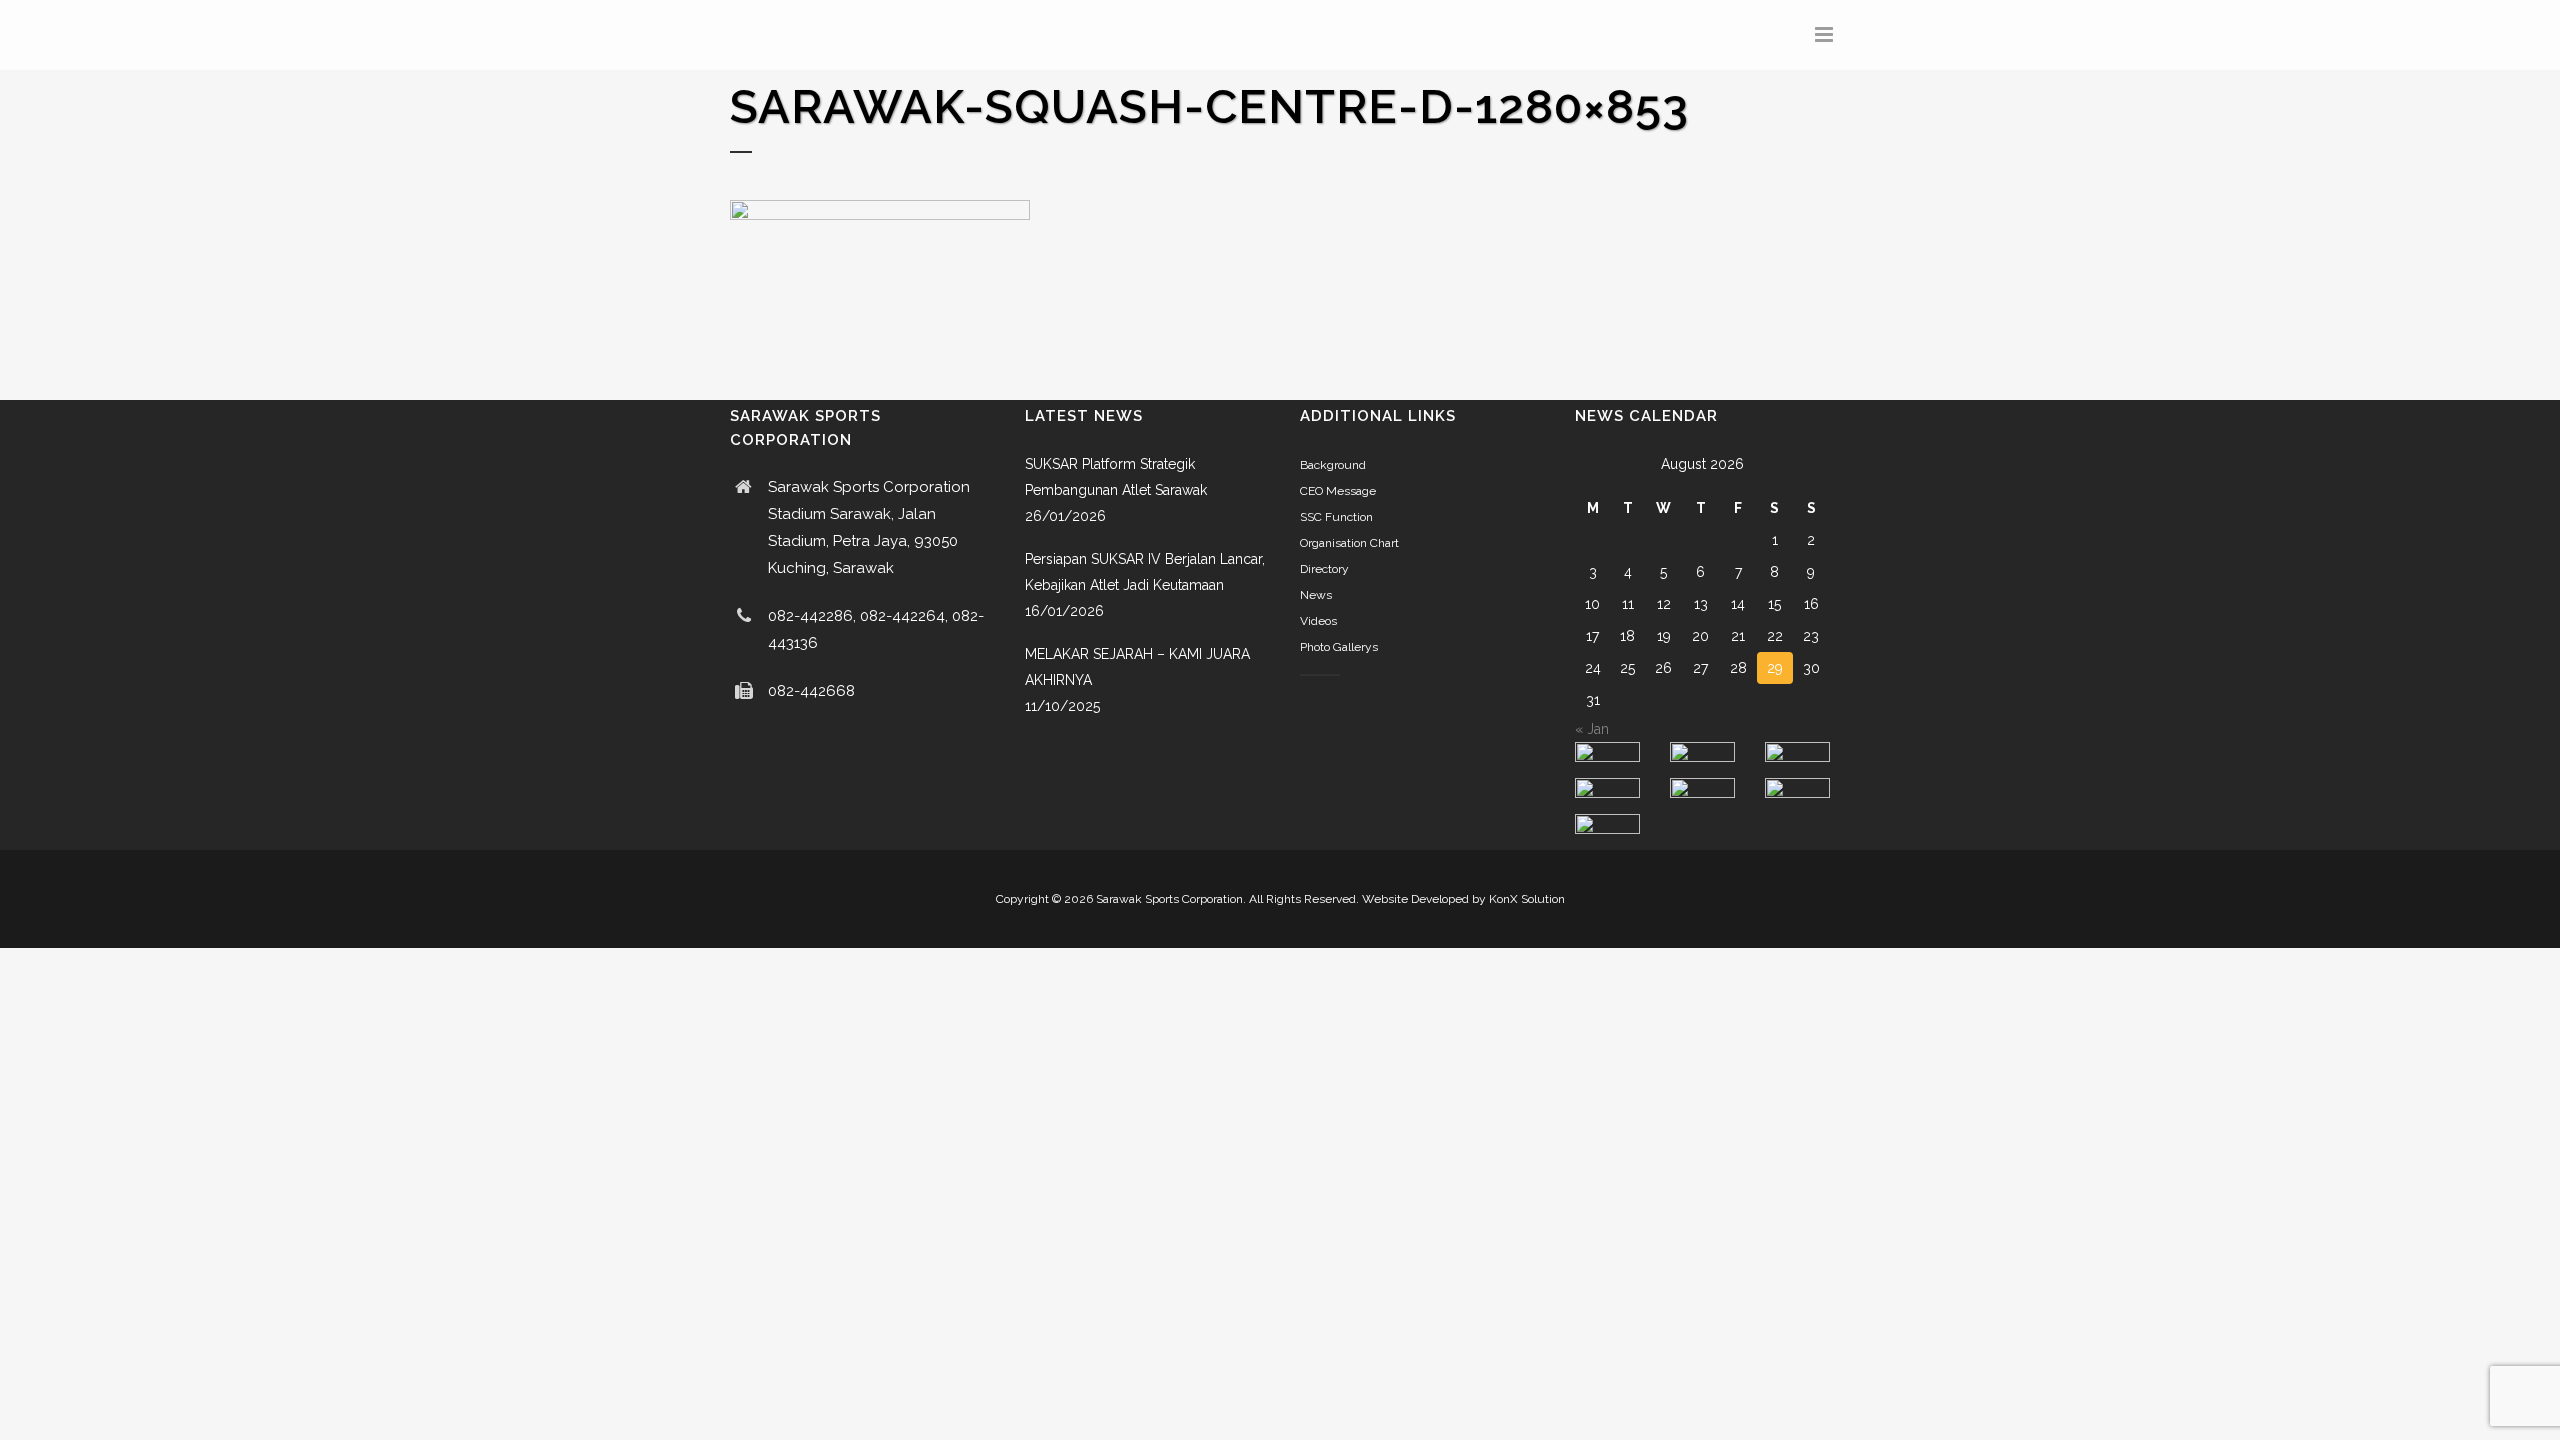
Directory (1324, 569)
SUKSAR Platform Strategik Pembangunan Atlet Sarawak (1116, 477)
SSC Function (1336, 517)
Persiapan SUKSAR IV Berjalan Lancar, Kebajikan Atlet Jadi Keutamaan (1145, 572)
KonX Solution (1527, 899)
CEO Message (1338, 491)
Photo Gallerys (1339, 647)
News (1316, 595)
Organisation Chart (1349, 543)
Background (1333, 465)
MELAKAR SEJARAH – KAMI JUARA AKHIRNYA (1137, 667)
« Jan (1592, 729)
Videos (1318, 621)
